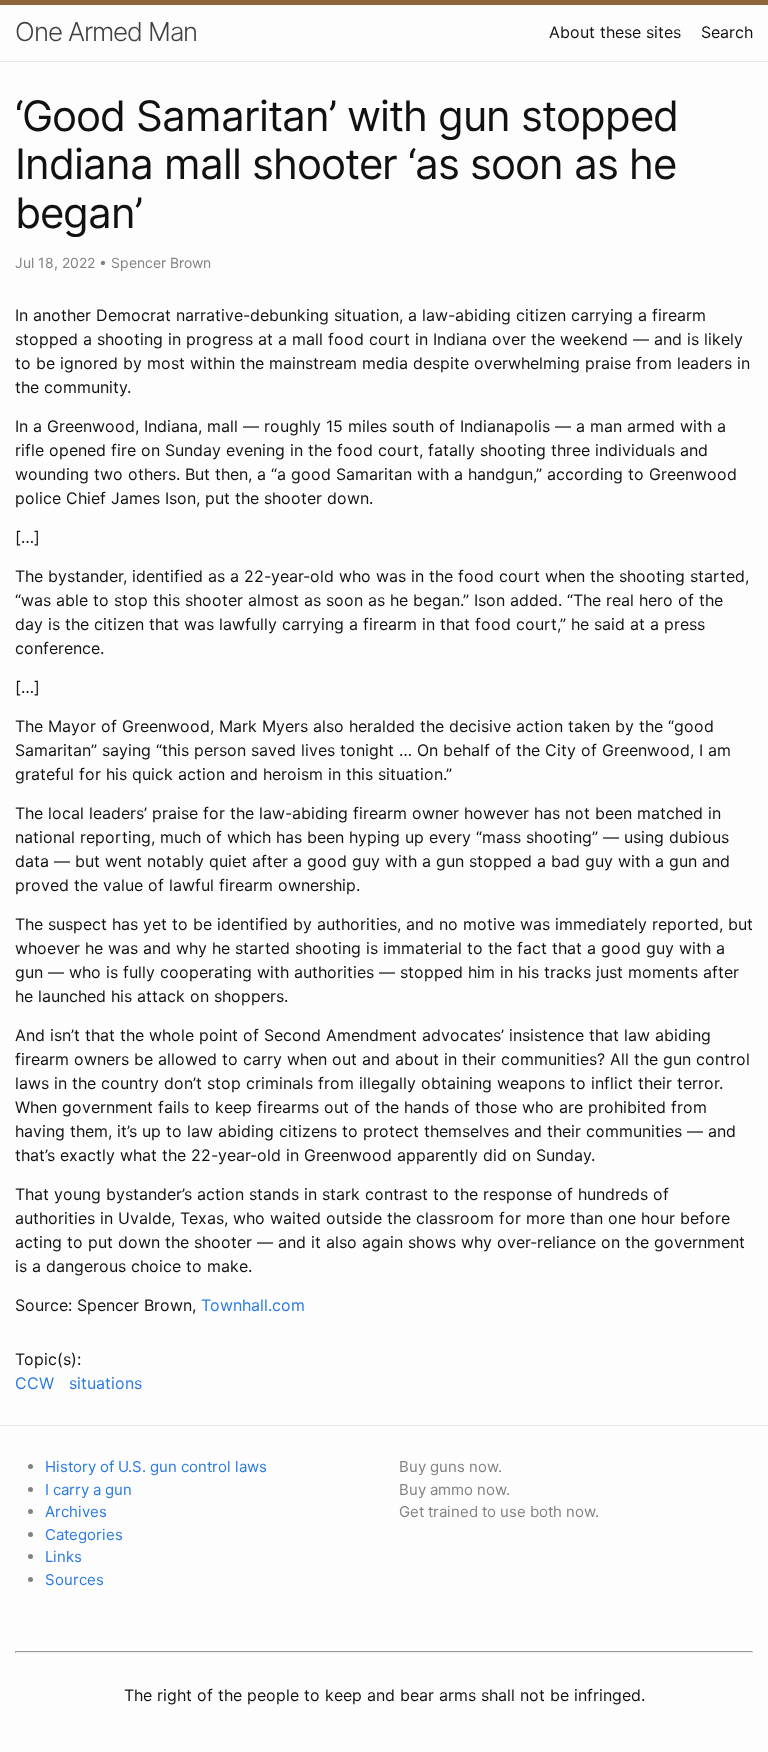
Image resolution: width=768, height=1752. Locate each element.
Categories (84, 1534)
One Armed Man (106, 31)
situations (105, 1383)
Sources (74, 1579)
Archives (76, 1511)
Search (727, 32)
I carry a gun (88, 1489)
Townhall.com (253, 1305)
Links (63, 1556)
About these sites (615, 32)
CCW (34, 1383)
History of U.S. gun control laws (156, 1466)
